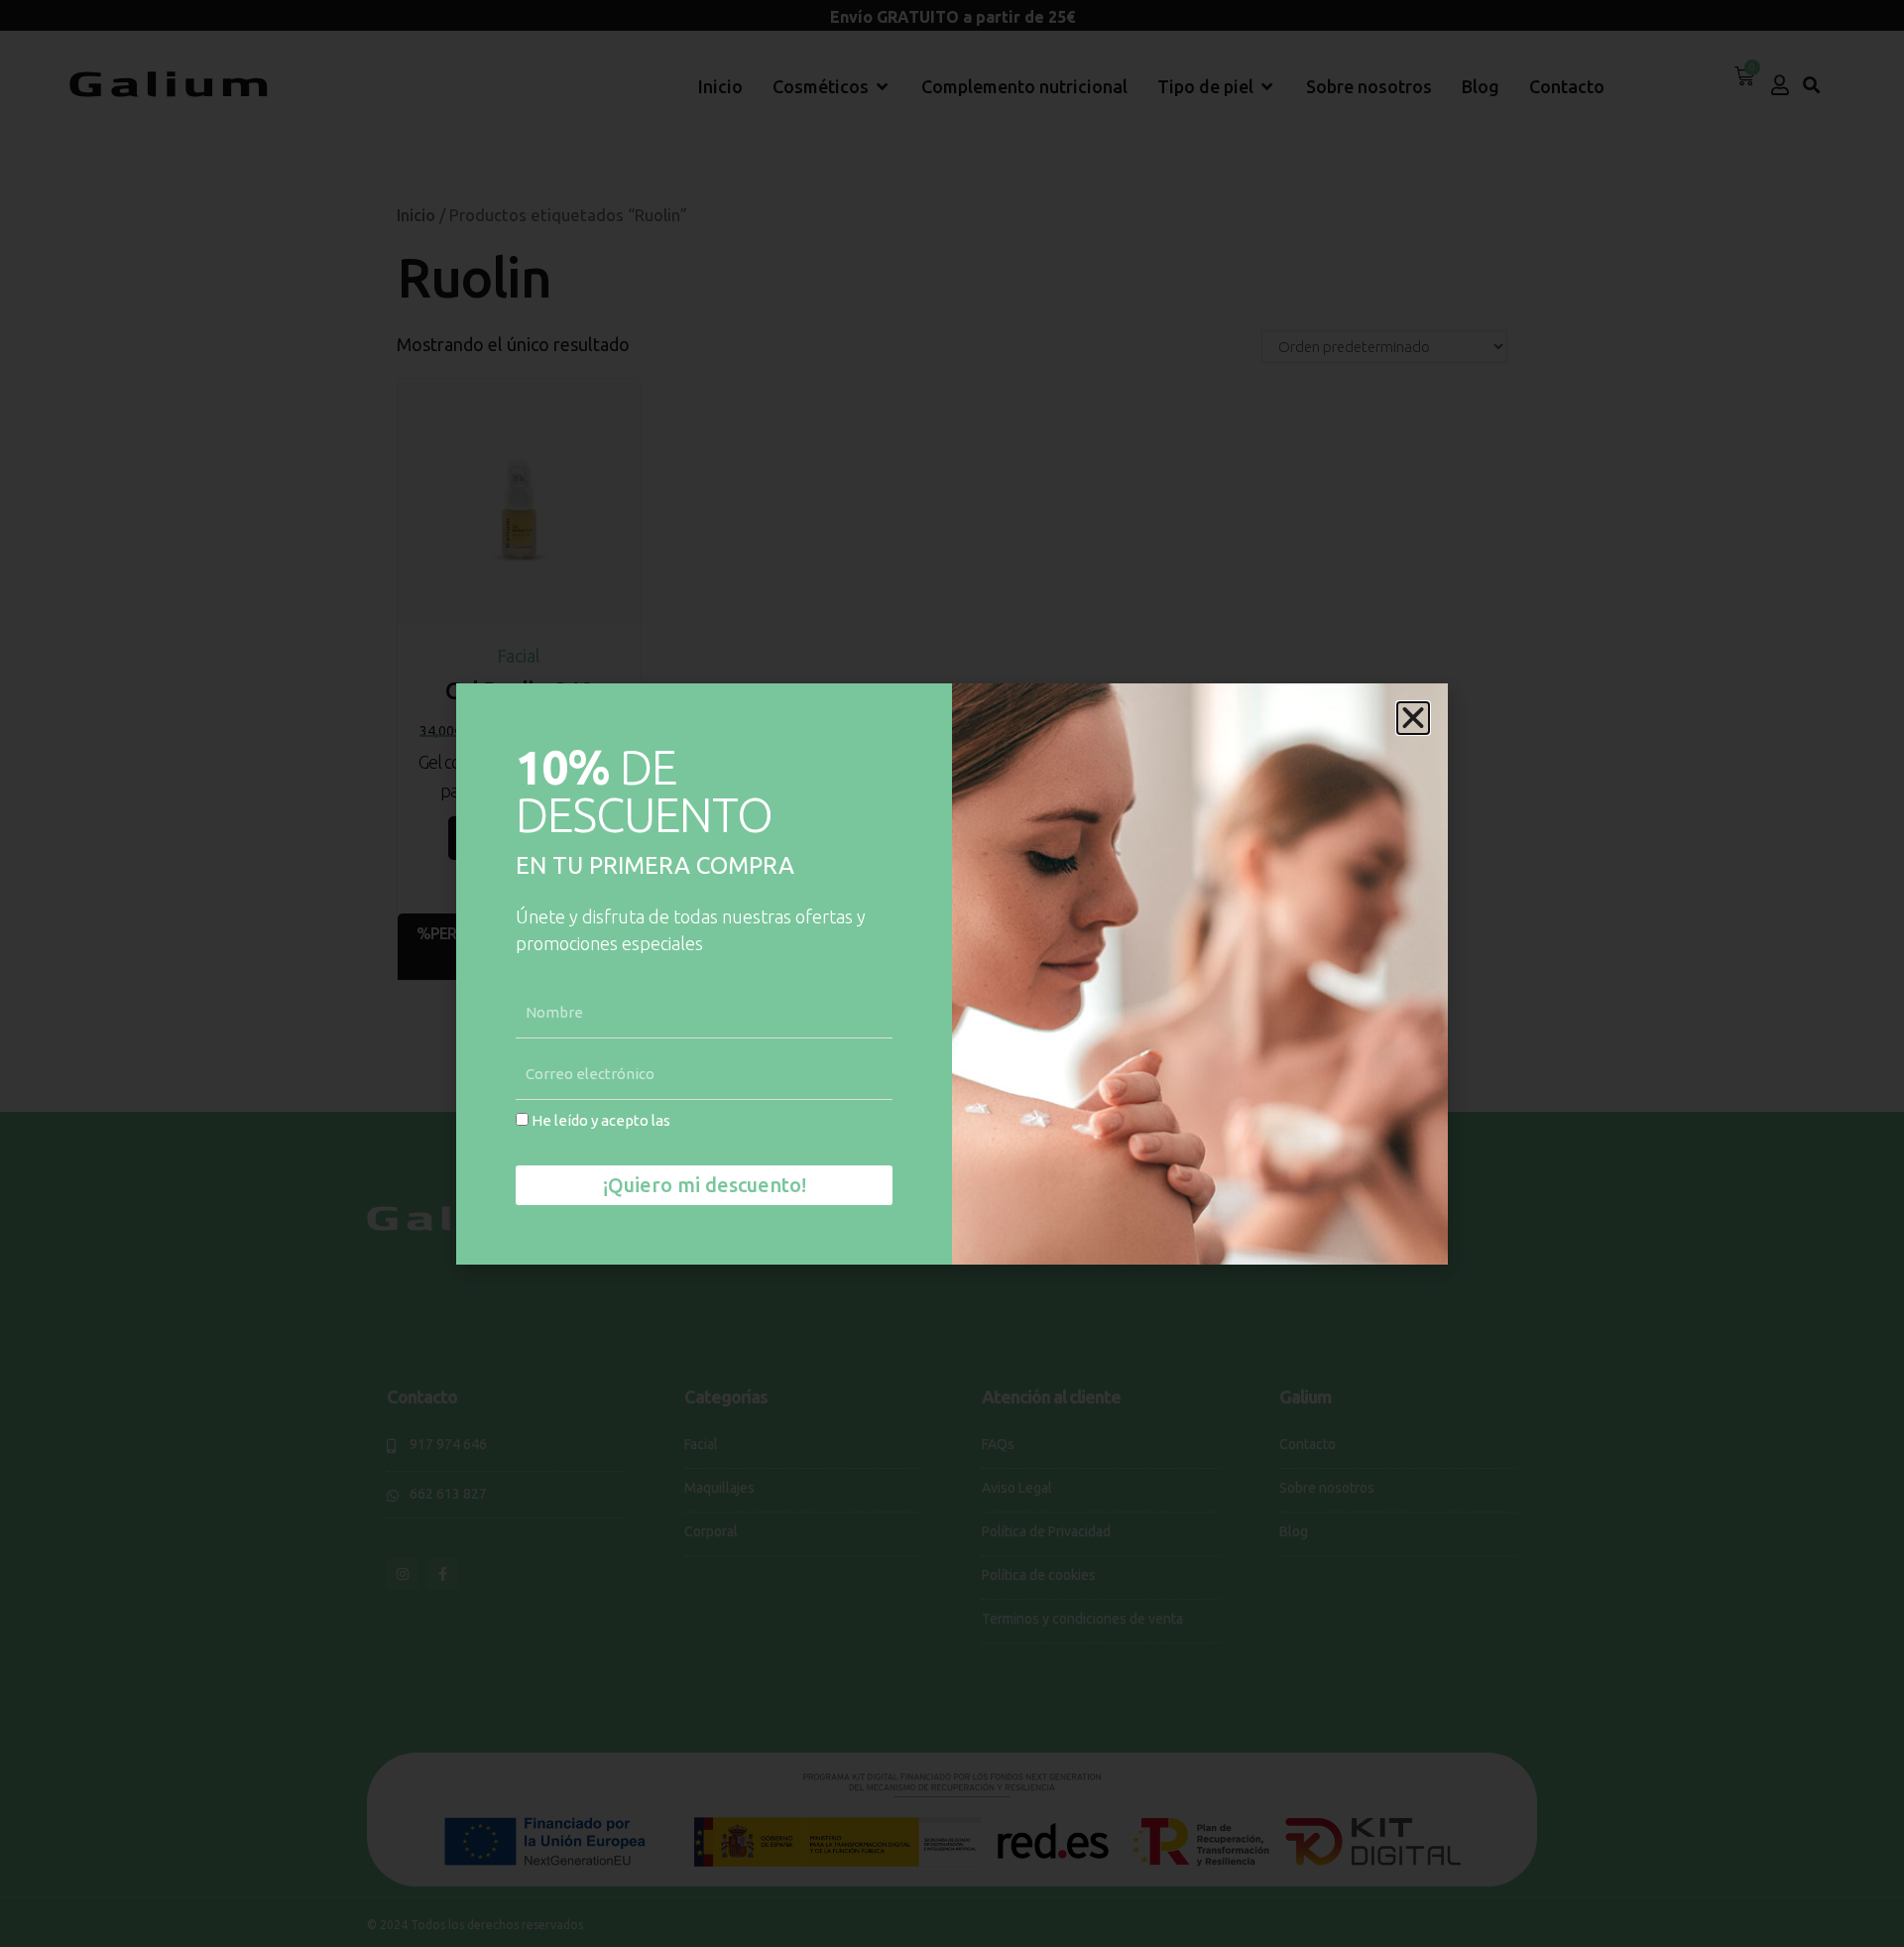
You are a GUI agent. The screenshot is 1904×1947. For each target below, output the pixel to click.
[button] (1413, 718)
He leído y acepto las (675, 1132)
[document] (952, 973)
